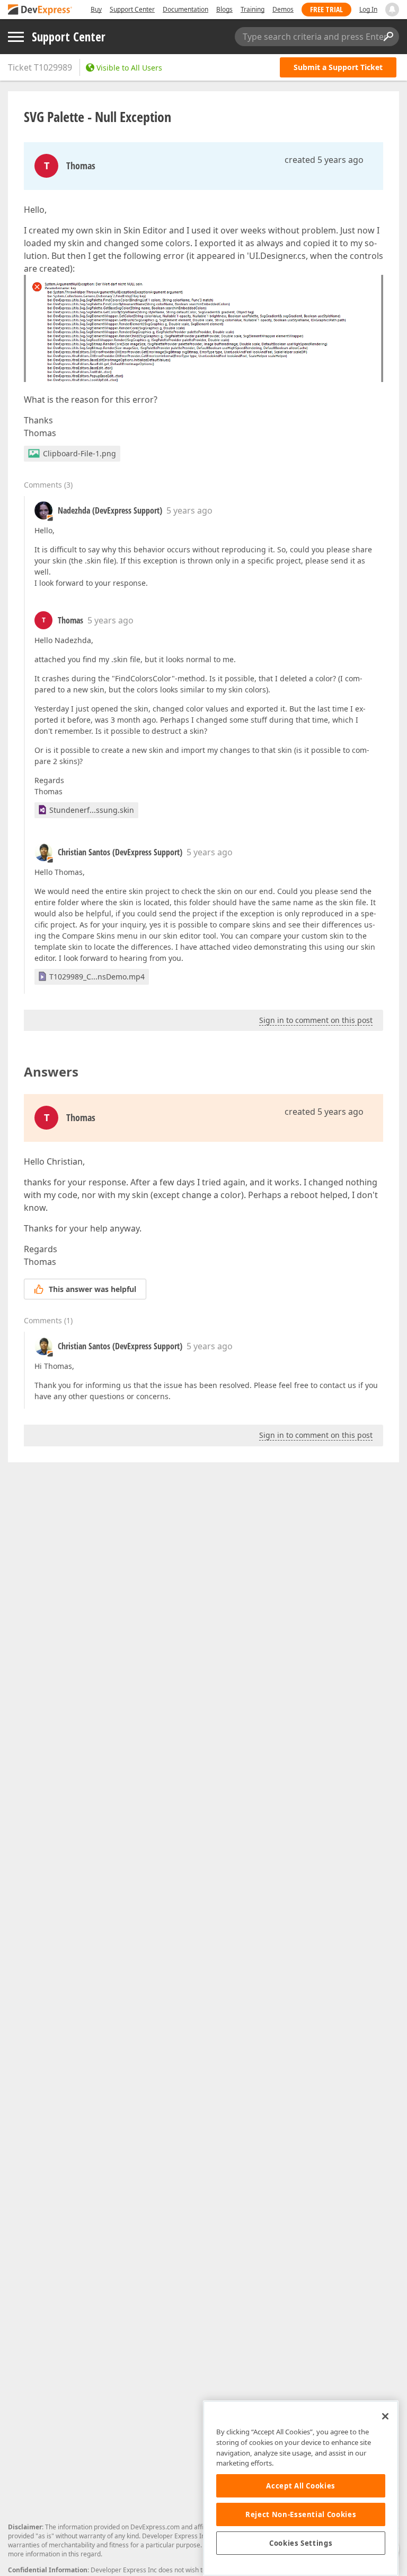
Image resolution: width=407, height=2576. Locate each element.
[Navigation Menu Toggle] (16, 37)
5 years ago (189, 510)
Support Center (132, 9)
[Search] (388, 37)
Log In (368, 9)
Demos (283, 9)
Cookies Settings (301, 2543)
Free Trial (326, 9)
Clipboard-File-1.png (79, 453)
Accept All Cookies (301, 2486)
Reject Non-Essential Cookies (301, 2514)
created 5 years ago (324, 160)
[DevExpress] (40, 10)
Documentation (185, 9)
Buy (96, 9)
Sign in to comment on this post (316, 1020)
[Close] (385, 2416)
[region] (301, 2488)
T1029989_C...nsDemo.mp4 (97, 977)
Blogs (224, 9)
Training (253, 9)
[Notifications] (392, 10)
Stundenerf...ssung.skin (92, 810)
